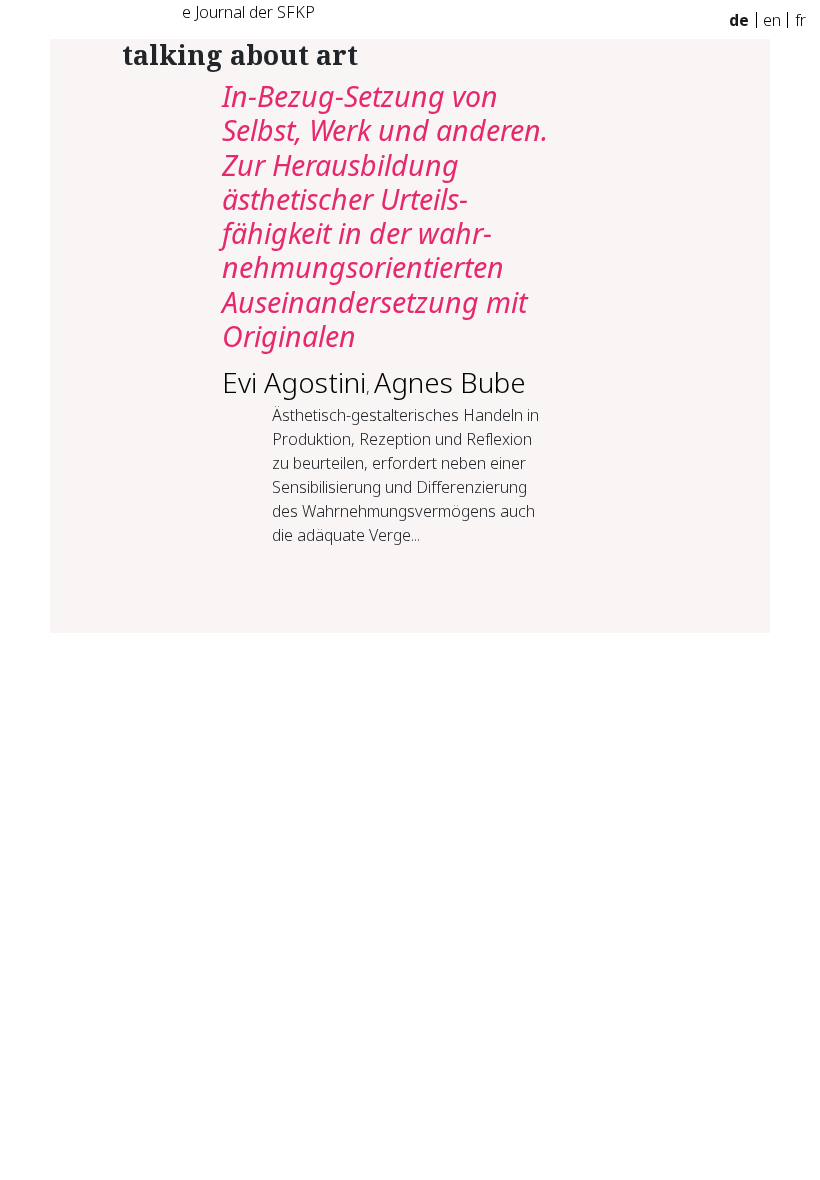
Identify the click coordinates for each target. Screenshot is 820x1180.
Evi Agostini (294, 382)
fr (800, 20)
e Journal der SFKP (248, 12)
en (772, 20)
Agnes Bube (450, 382)
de (739, 20)
